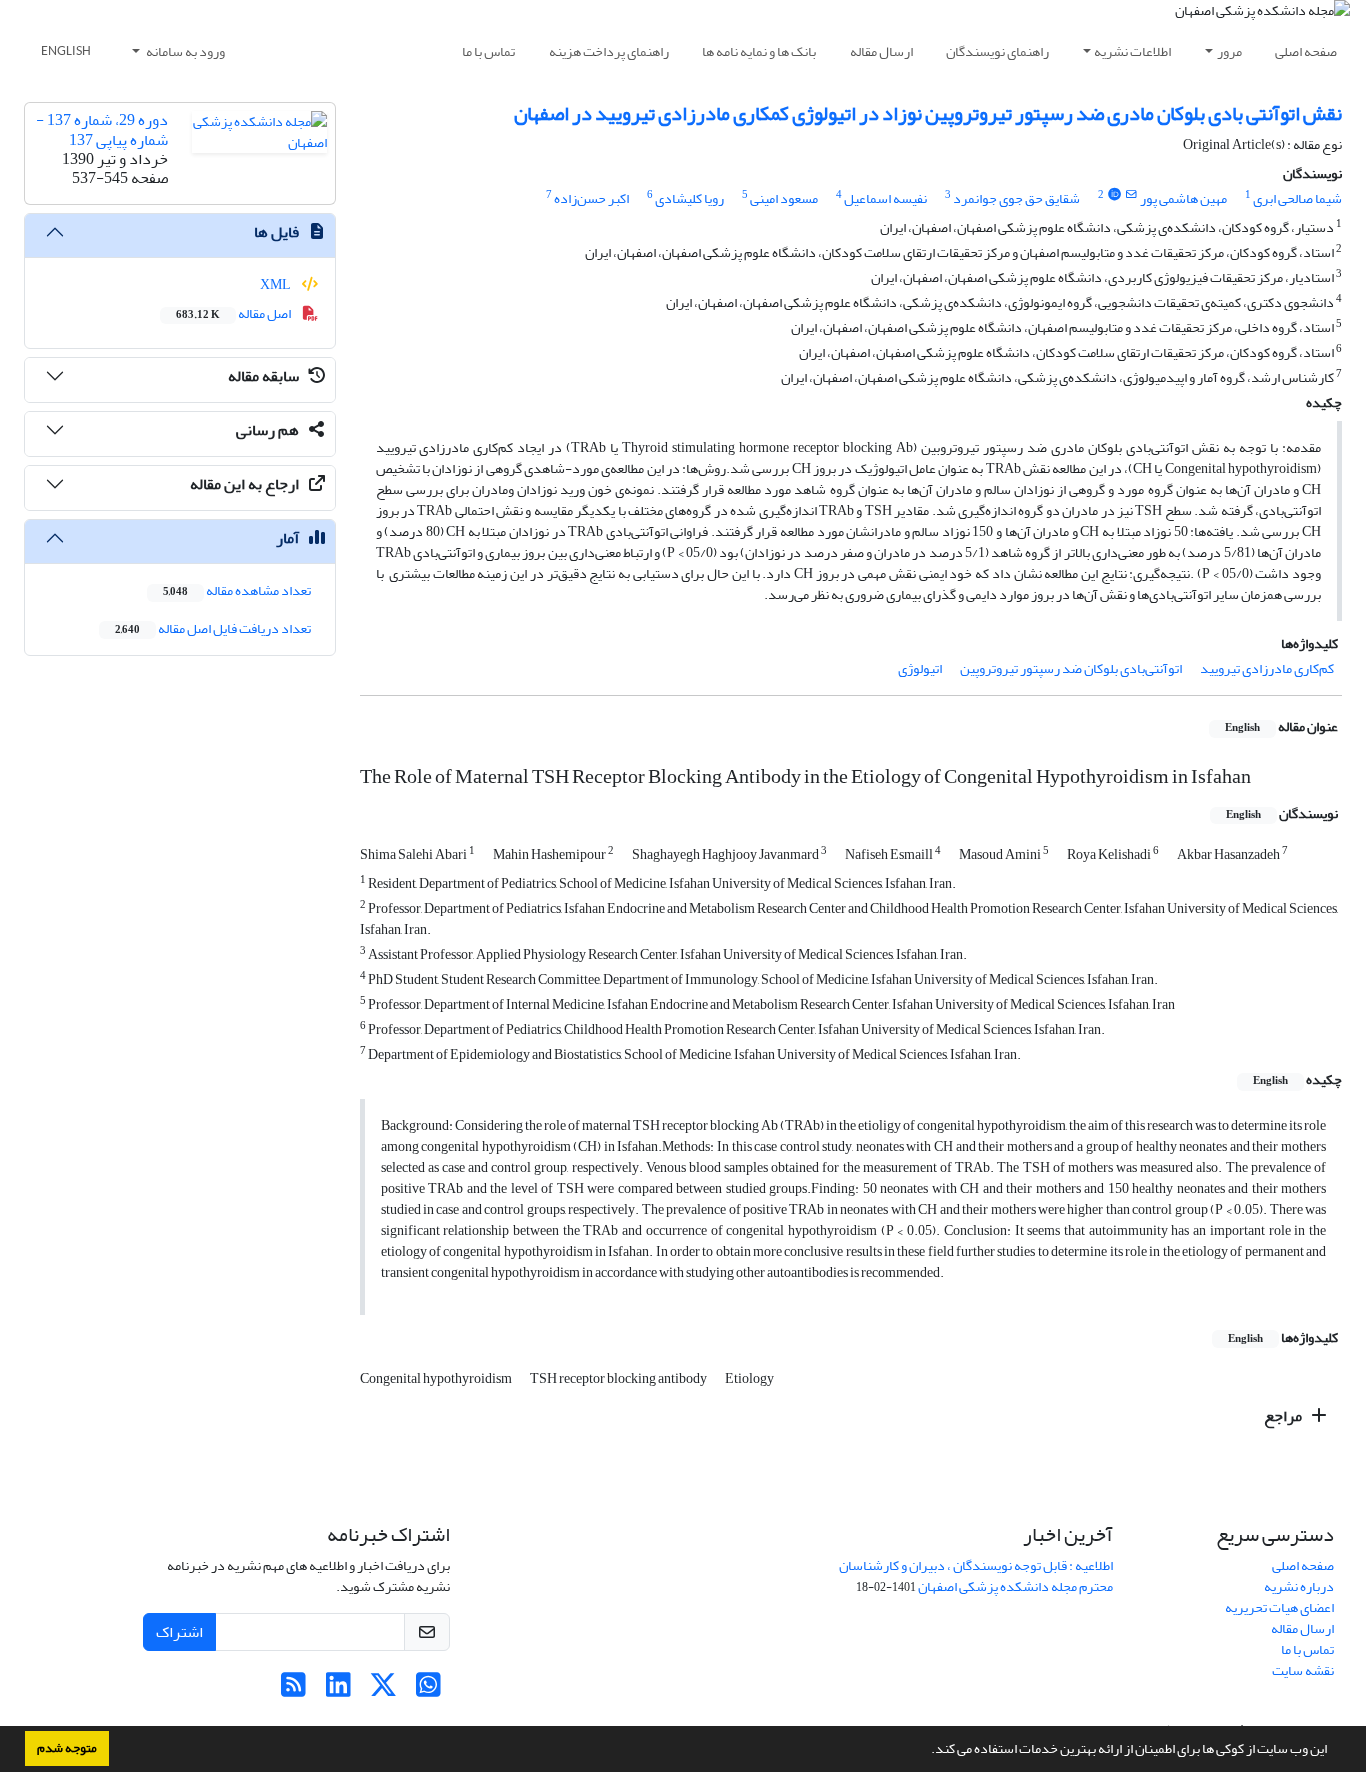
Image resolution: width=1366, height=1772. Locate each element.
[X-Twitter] (383, 1690)
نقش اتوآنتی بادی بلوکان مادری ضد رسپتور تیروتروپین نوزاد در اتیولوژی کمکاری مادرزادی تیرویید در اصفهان (928, 113)
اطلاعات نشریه (1132, 51)
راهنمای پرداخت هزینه (609, 51)
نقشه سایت (1303, 1670)
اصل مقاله (234, 313)
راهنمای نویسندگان (997, 51)
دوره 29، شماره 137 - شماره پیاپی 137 (102, 129)
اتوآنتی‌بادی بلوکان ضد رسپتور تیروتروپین (1071, 668)
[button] (926, 1751)
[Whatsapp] (428, 1690)
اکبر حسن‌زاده (591, 198)
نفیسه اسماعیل (885, 198)
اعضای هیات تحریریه (1279, 1607)
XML (276, 284)
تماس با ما (488, 51)
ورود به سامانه (184, 51)
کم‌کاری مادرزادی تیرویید (1267, 668)
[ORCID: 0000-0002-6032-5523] (1114, 195)
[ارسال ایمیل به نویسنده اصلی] (1131, 195)
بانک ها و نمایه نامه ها (759, 51)
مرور (1229, 51)
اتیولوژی (920, 668)
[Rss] (293, 1690)
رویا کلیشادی (689, 198)
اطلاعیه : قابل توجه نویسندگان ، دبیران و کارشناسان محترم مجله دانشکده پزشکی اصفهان (976, 1576)
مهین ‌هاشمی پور (1183, 198)
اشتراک (179, 1632)
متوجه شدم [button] (67, 1748)
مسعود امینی (784, 198)
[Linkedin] (338, 1690)
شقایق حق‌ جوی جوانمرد (1016, 198)
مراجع (1284, 1416)
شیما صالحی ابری (1297, 198)
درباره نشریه (1299, 1586)
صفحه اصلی (1306, 51)
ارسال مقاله (881, 51)
